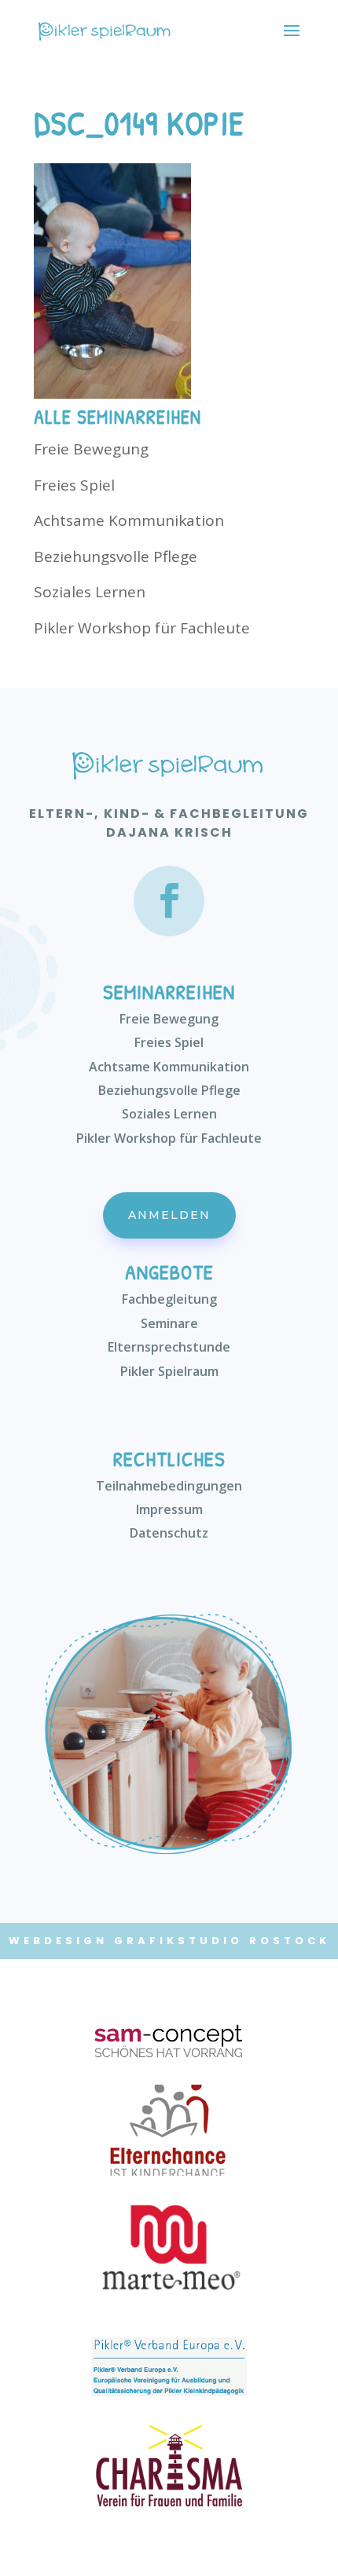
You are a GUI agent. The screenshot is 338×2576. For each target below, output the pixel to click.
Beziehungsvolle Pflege (116, 556)
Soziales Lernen (90, 592)
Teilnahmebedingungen (169, 1486)
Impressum (169, 1509)
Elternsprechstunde (169, 1347)
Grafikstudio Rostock (222, 1941)
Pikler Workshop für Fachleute (142, 628)
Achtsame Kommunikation (129, 520)
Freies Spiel (74, 485)
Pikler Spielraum (169, 1371)
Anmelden (169, 1215)
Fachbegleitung (169, 1299)
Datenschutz (169, 1533)
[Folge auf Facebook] (169, 901)
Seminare (169, 1323)
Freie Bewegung (91, 449)
